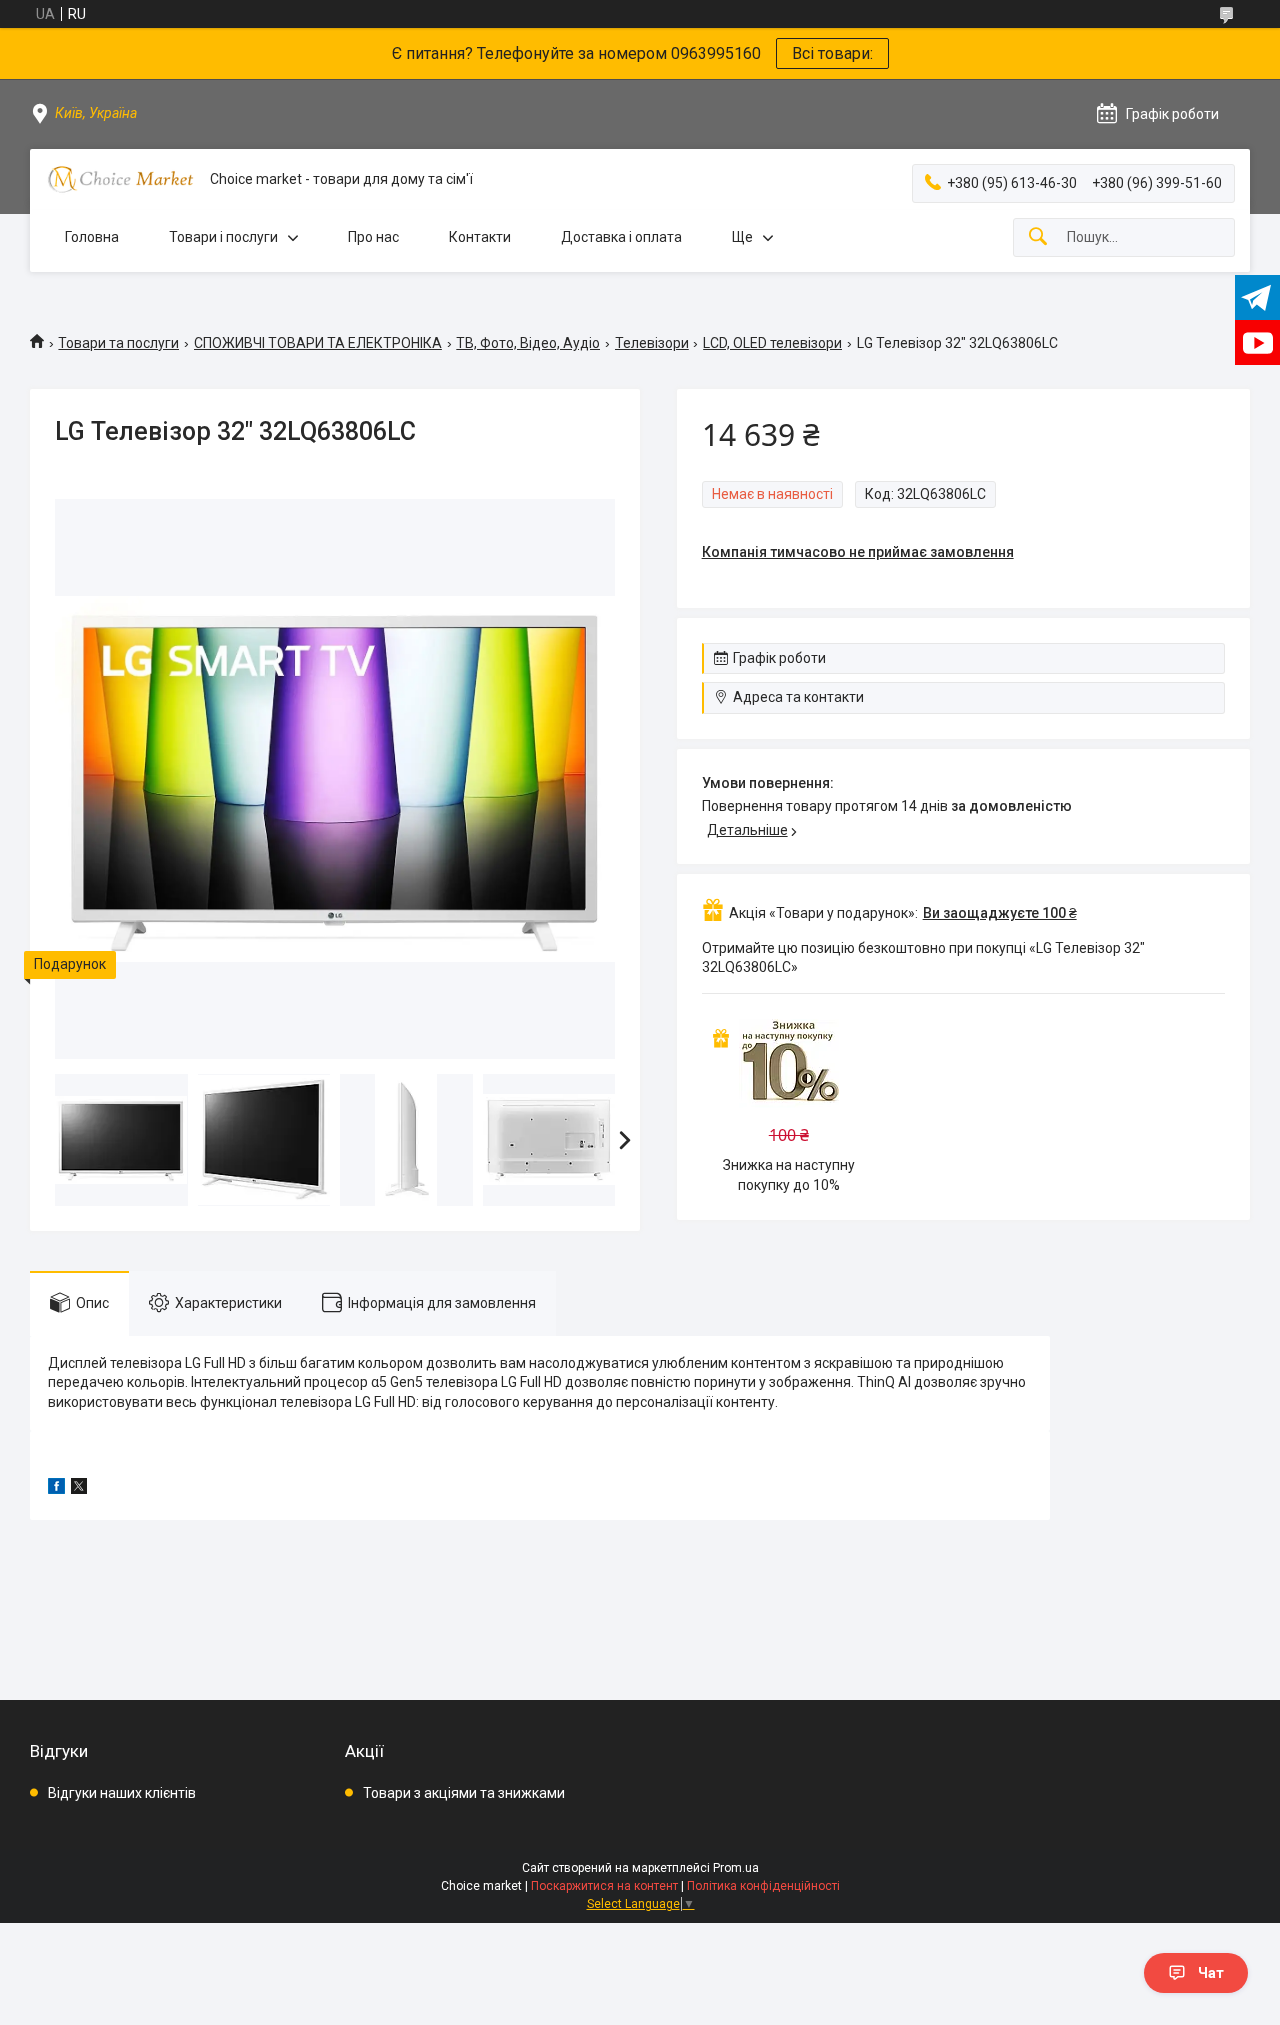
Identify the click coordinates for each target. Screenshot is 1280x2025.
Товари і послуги (223, 237)
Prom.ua (736, 1868)
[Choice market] (120, 179)
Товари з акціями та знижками (464, 1793)
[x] (79, 1489)
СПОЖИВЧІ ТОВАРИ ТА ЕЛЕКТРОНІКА (318, 343)
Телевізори (652, 343)
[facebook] (56, 1489)
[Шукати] (1038, 237)
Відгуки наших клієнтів (122, 1793)
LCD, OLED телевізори (772, 343)
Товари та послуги (118, 343)
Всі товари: (832, 53)
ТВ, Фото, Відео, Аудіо (528, 343)
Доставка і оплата (621, 237)
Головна (92, 237)
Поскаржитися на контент (604, 1886)
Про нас (373, 237)
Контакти (480, 237)
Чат (1211, 1973)
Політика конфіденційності (763, 1886)
